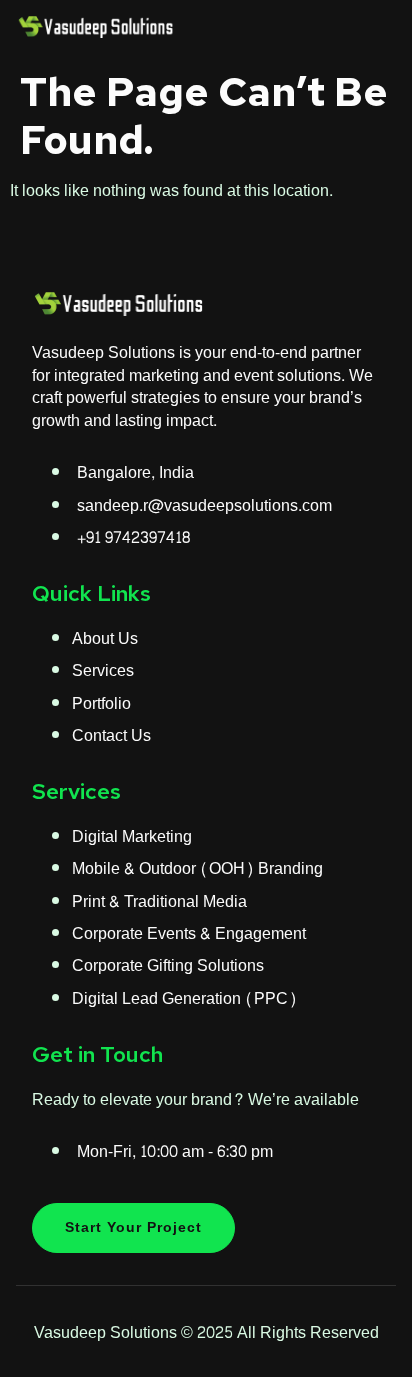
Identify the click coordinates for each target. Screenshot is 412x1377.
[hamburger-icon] (373, 30)
